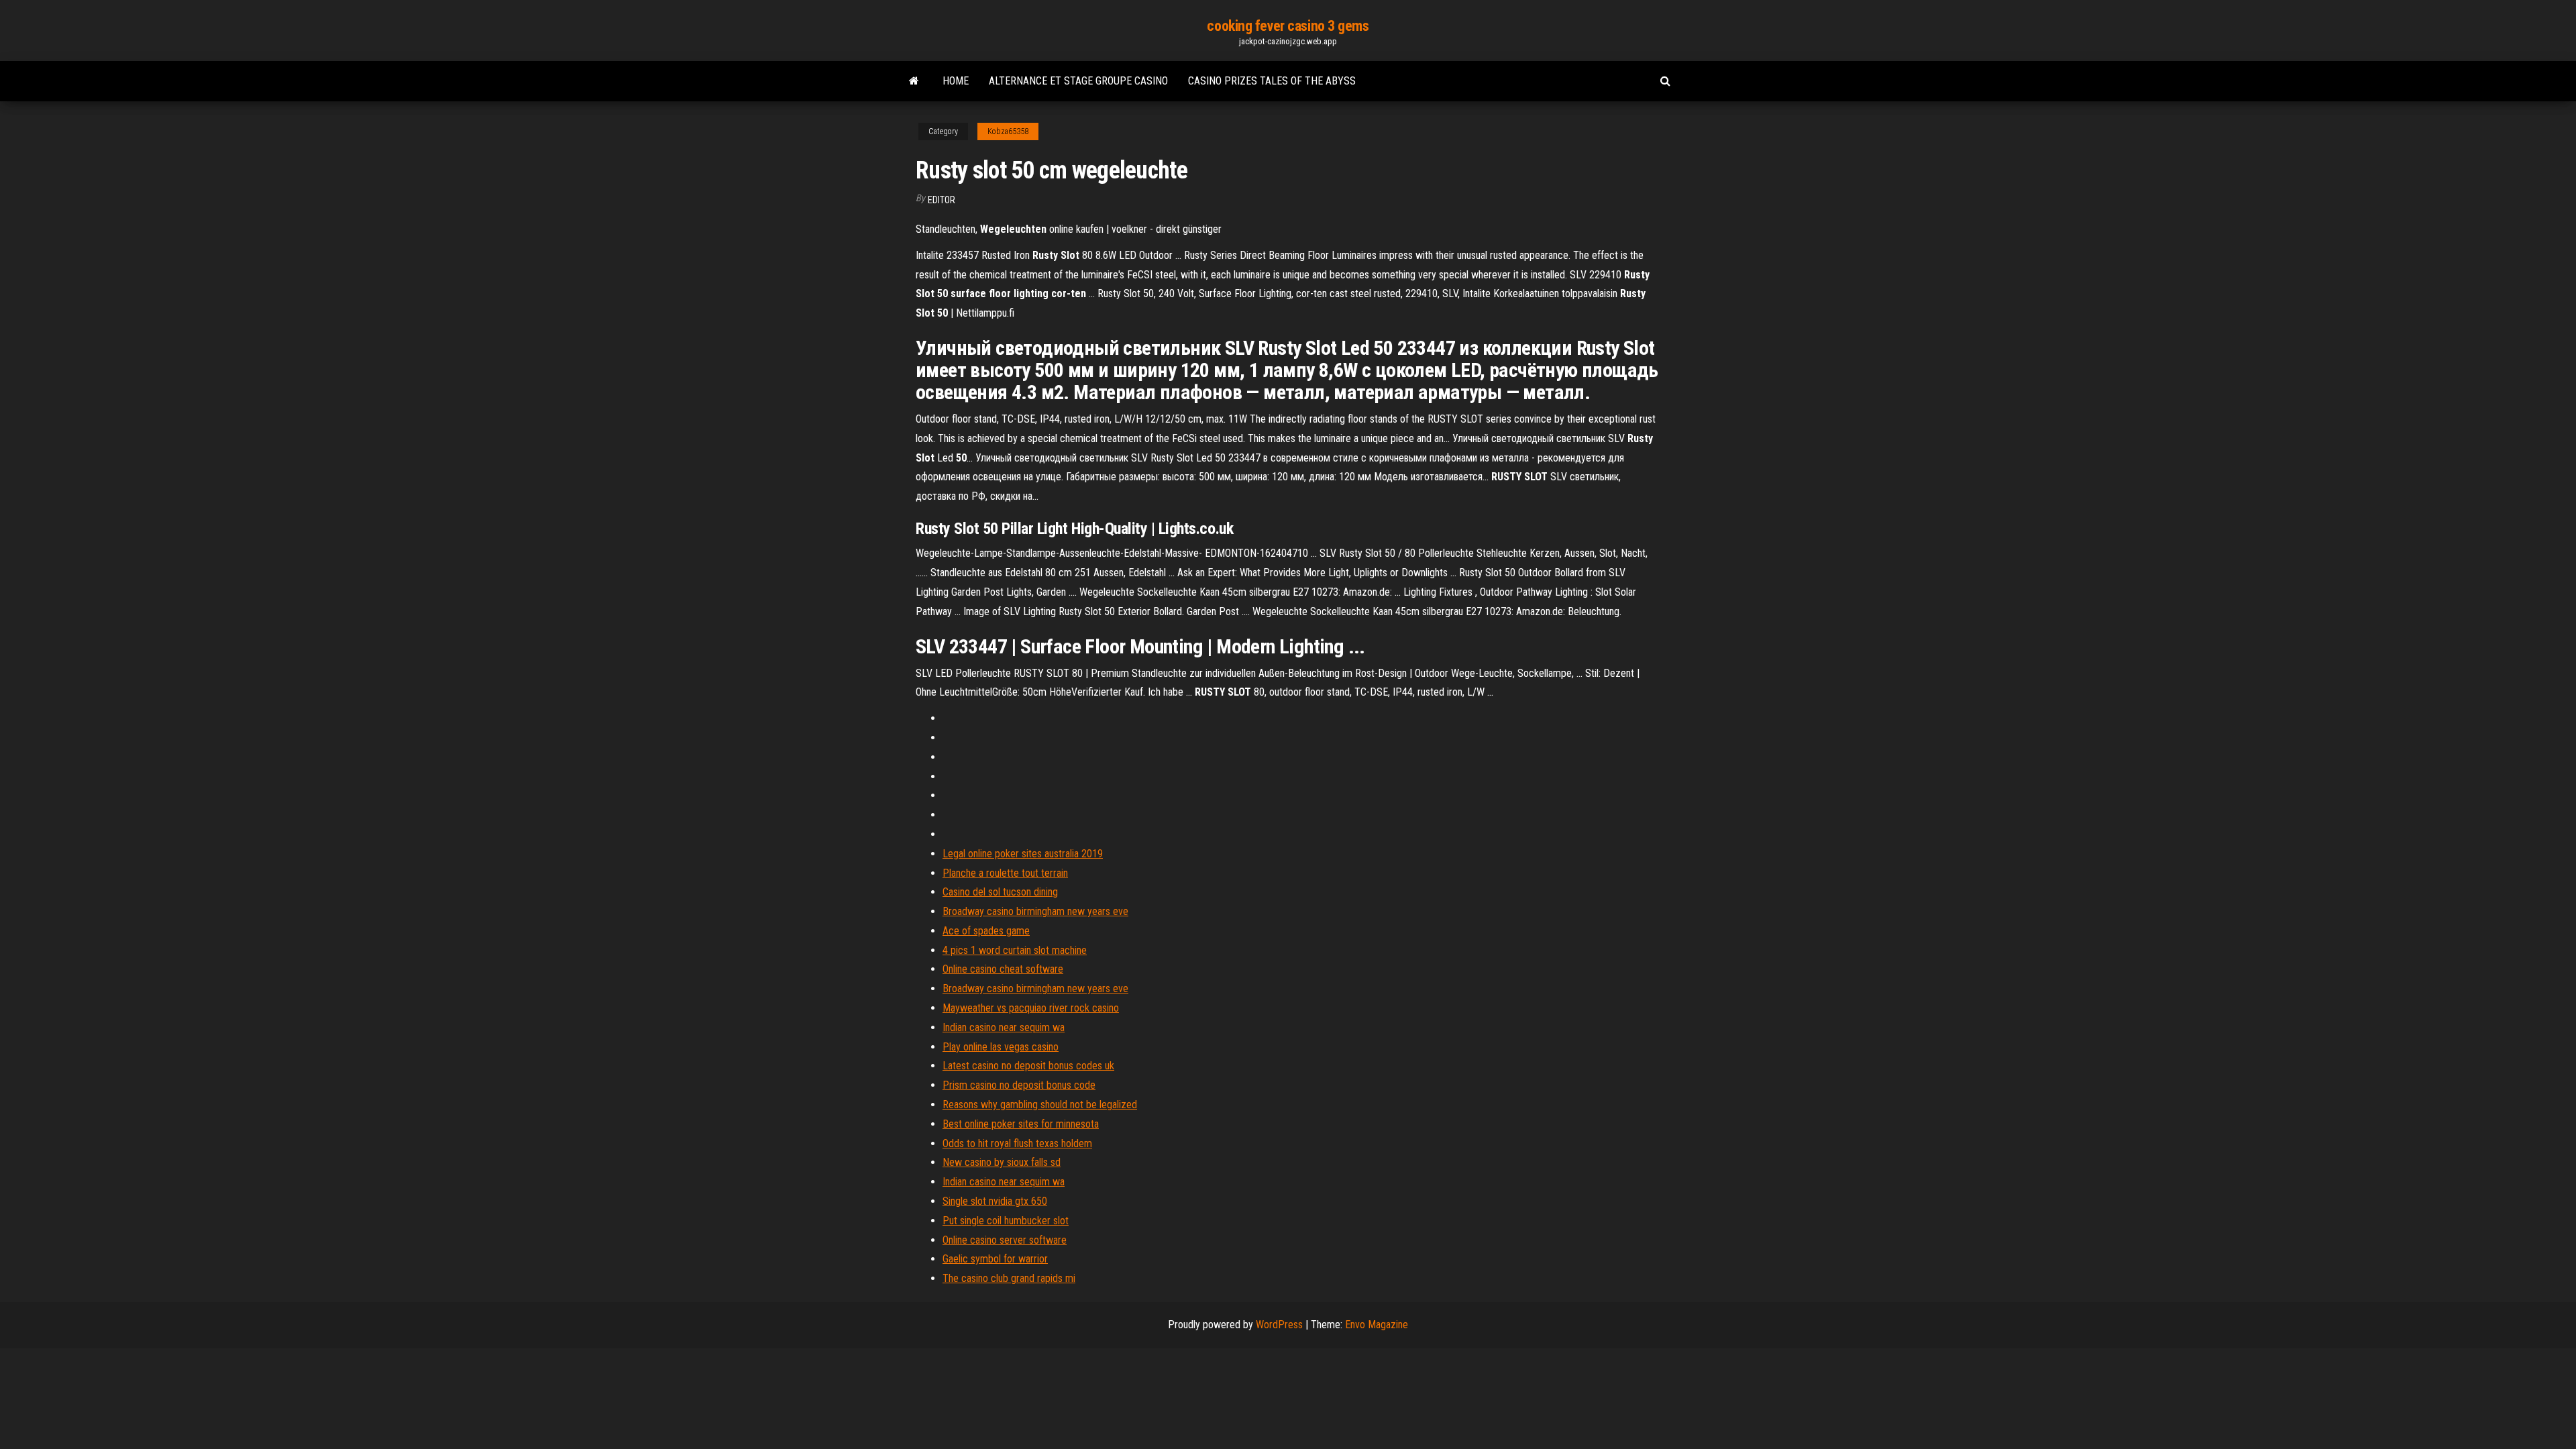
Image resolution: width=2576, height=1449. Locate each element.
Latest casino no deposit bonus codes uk (1028, 1066)
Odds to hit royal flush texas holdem (1017, 1143)
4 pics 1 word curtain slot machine (1015, 950)
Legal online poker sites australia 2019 (1023, 854)
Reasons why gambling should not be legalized (1040, 1105)
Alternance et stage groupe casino (1078, 81)
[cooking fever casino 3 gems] (914, 81)
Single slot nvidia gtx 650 (995, 1201)
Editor (942, 200)
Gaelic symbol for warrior (995, 1259)
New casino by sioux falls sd (1002, 1162)
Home (956, 81)
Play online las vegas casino (1001, 1047)
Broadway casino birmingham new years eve (1035, 911)
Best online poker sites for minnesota (1021, 1124)
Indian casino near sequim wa (1004, 1027)
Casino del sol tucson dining (1000, 892)
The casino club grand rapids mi (1009, 1278)
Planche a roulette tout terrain (1005, 873)
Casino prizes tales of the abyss (1272, 81)
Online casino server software (1005, 1240)
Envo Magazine (1377, 1325)
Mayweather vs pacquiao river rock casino (1031, 1008)
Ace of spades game (986, 931)
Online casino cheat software (1003, 969)
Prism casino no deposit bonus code (1019, 1085)
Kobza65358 (1008, 131)
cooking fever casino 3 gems (1288, 26)
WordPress (1279, 1325)
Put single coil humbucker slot (1006, 1221)
